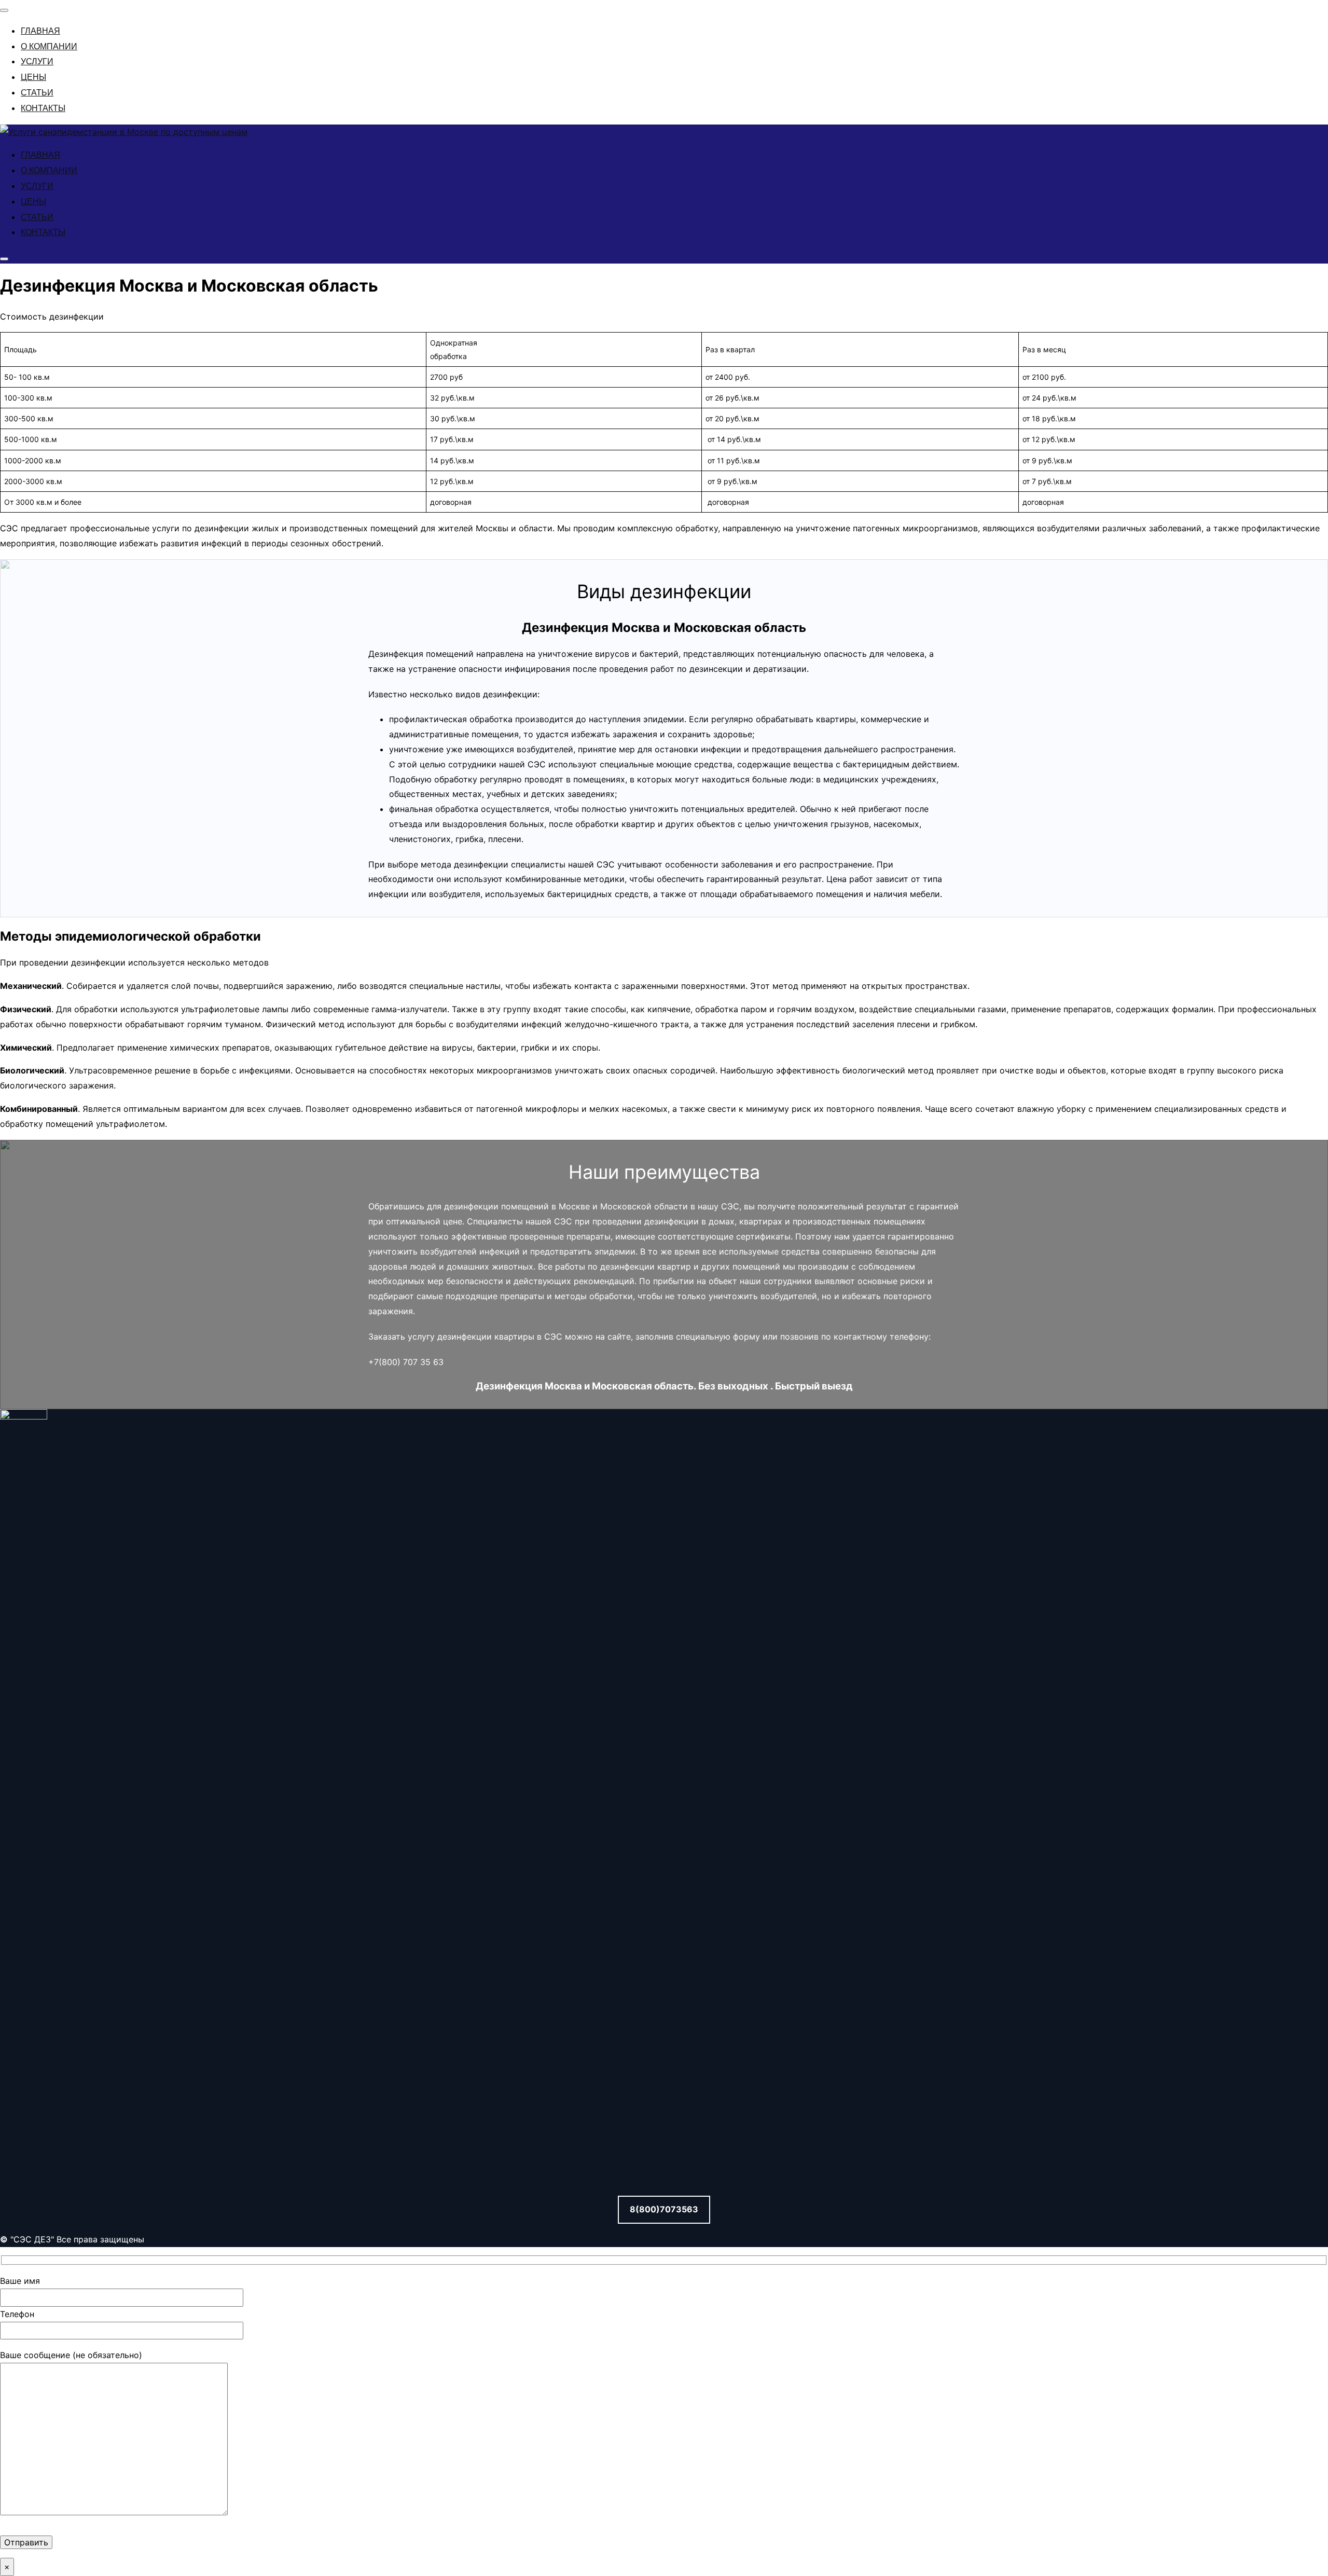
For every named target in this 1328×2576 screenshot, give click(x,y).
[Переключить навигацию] (4, 10)
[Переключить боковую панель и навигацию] (4, 259)
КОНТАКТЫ (43, 108)
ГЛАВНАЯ (40, 31)
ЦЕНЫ (33, 77)
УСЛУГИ (37, 61)
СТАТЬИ (37, 93)
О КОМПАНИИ (49, 46)
